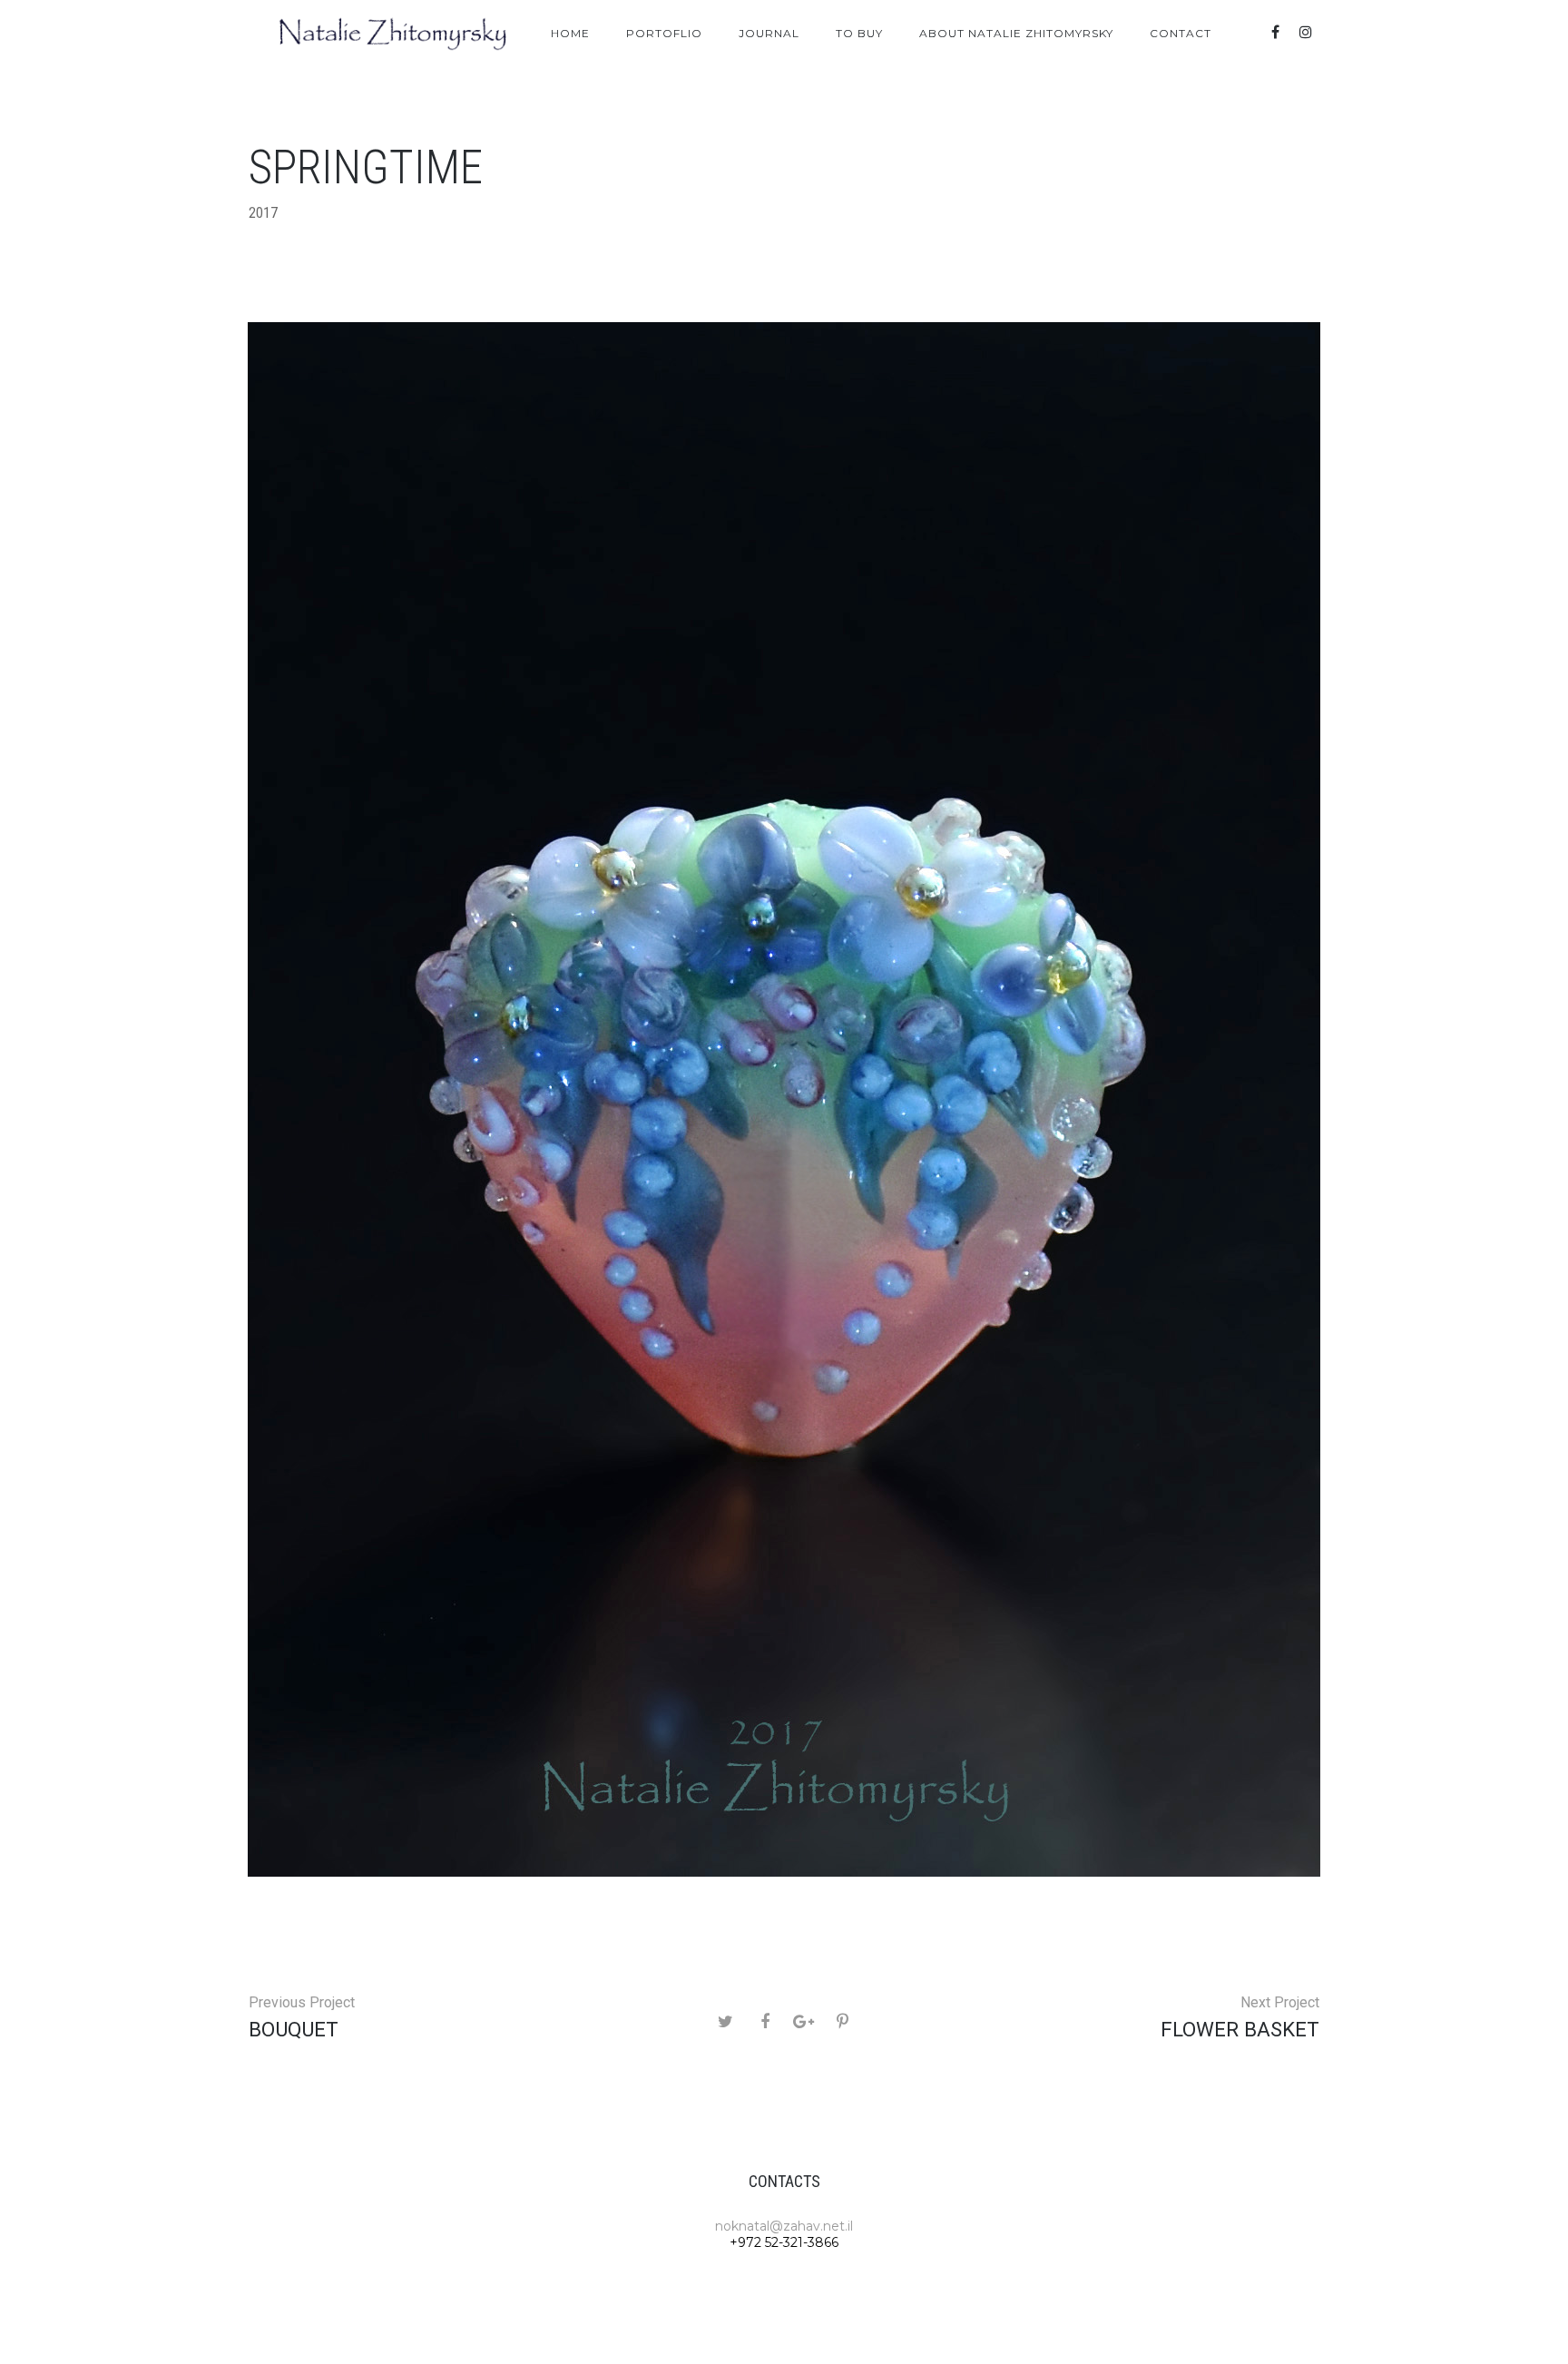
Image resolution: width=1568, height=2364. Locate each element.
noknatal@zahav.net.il (784, 2226)
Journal (769, 33)
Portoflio (664, 33)
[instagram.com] (1306, 32)
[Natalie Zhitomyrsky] (394, 34)
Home (570, 33)
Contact (1181, 33)
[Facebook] (1275, 32)
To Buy (859, 33)
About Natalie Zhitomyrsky (1016, 33)
